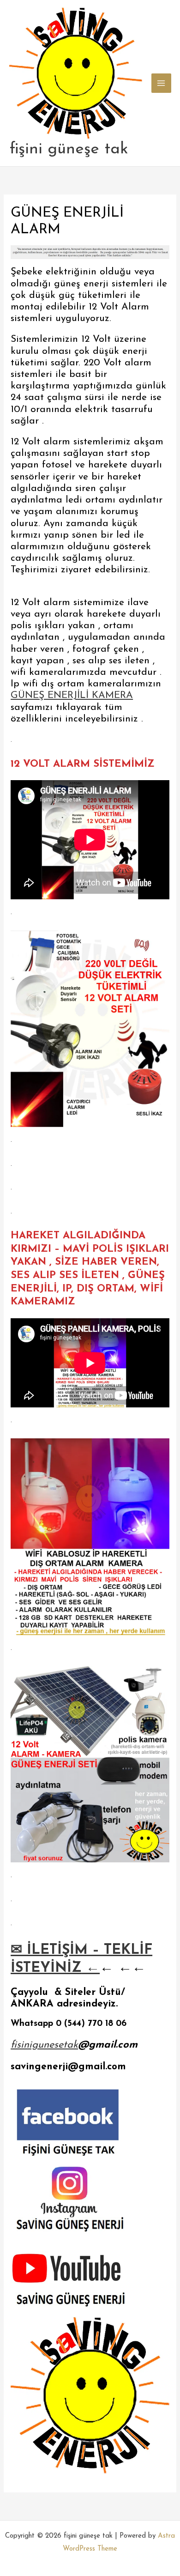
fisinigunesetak (44, 2045)
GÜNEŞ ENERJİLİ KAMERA (72, 695)
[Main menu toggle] (161, 83)
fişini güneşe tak (69, 149)
